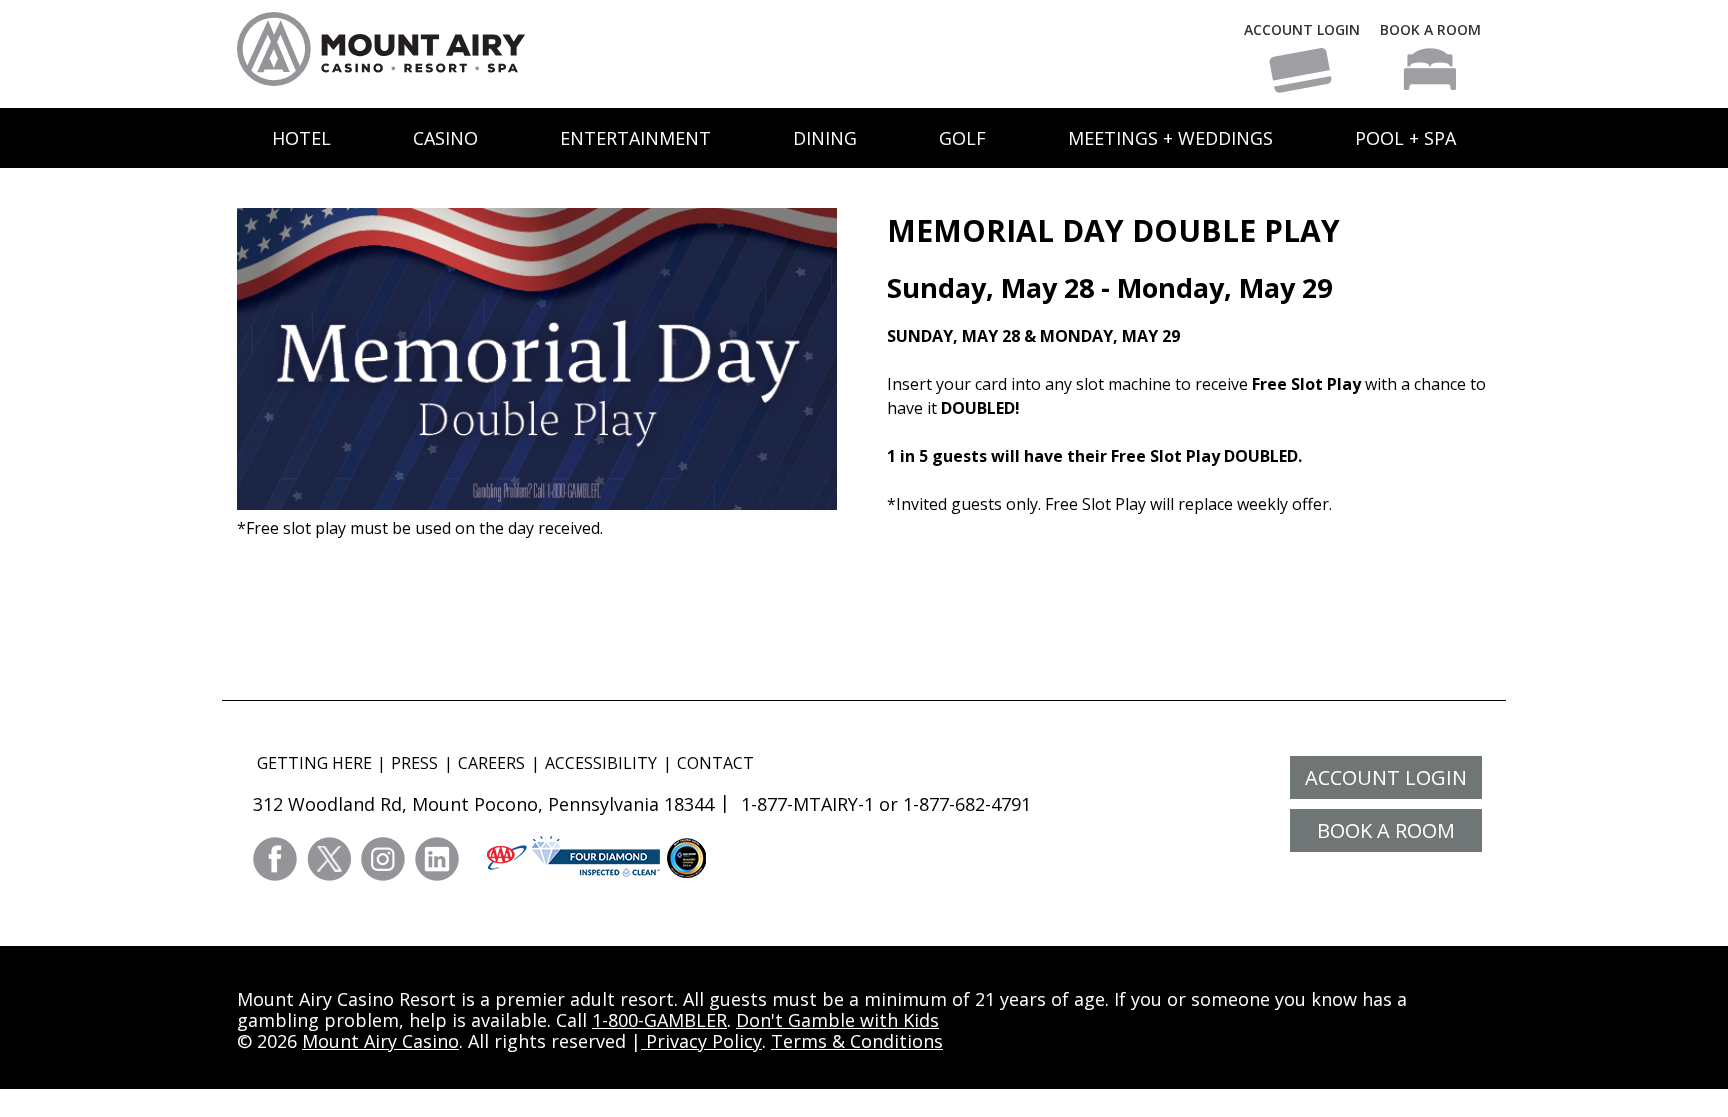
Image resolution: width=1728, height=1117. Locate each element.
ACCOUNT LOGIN (1302, 29)
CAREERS (491, 763)
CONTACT (715, 763)
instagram (383, 859)
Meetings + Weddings (1170, 138)
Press (414, 763)
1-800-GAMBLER (659, 1020)
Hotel (301, 138)
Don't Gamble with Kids (837, 1020)
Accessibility (601, 763)
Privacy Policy (701, 1041)
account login (1386, 777)
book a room (1386, 830)
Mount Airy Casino (380, 1041)
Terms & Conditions (857, 1041)
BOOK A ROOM (1430, 29)
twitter (329, 859)
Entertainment (635, 138)
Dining (825, 138)
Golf (962, 138)
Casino (445, 138)
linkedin (437, 859)
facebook (275, 859)
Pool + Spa (1405, 138)
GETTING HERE (314, 763)
